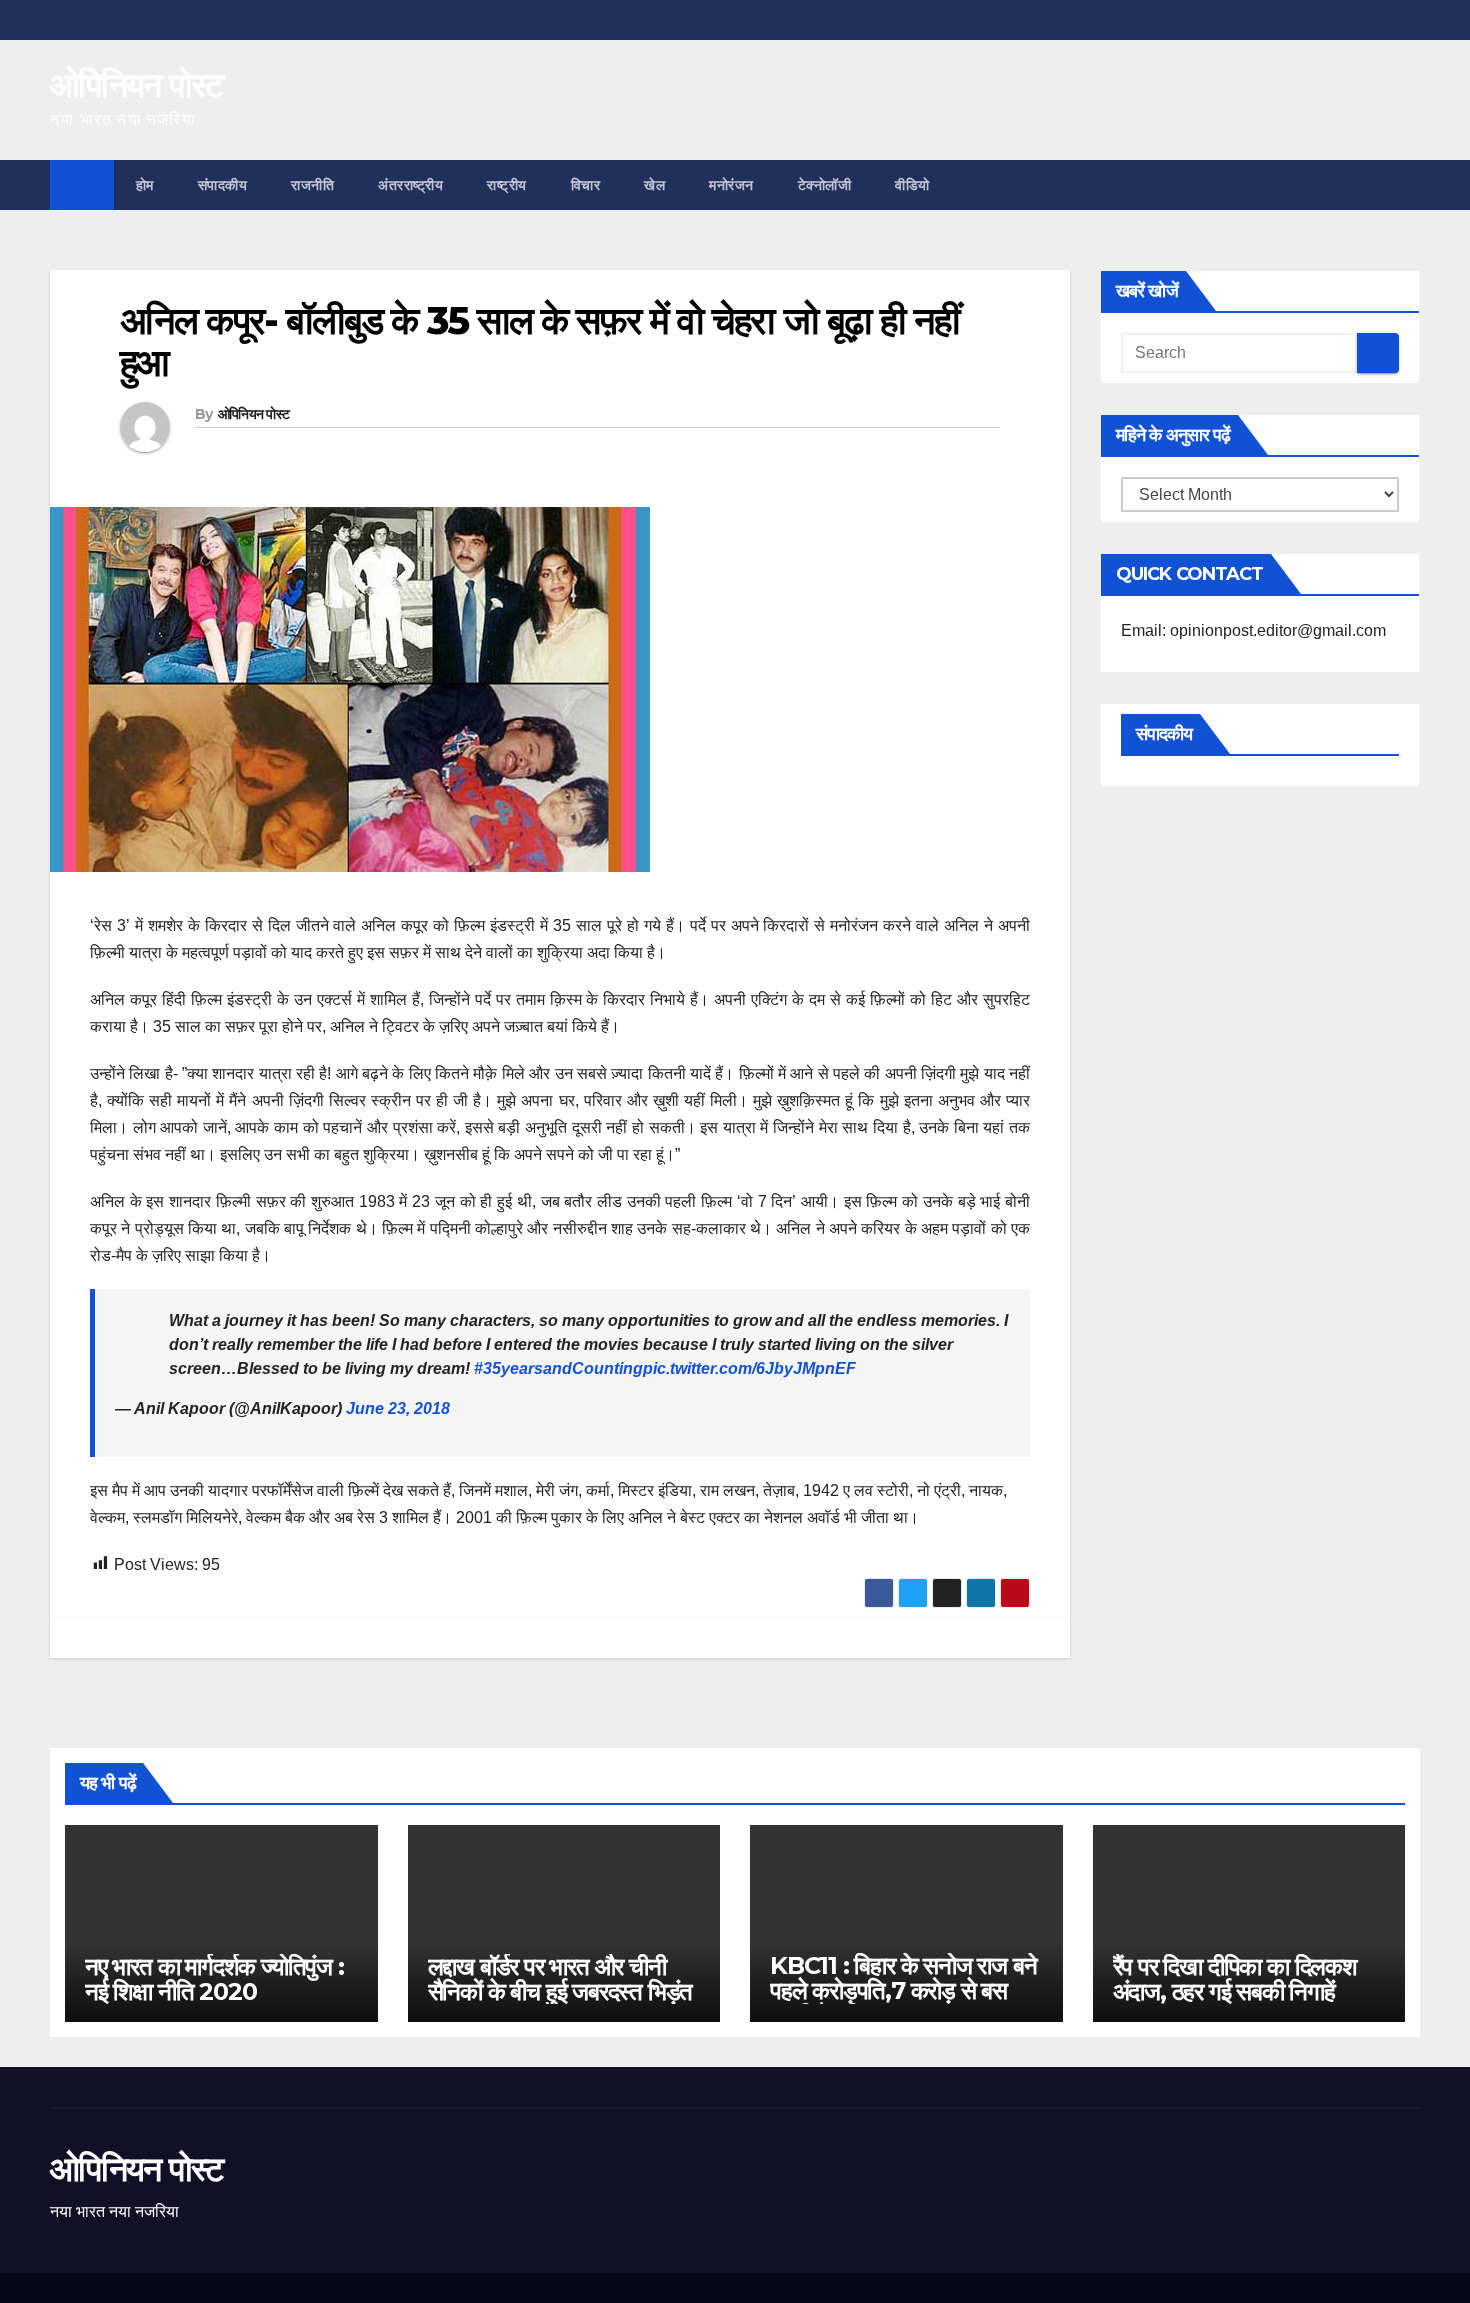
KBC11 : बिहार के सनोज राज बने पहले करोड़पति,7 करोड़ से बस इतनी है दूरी (903, 1990)
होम (145, 185)
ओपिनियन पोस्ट (136, 85)
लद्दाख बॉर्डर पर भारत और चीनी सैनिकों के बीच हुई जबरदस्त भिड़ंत (560, 1979)
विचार (586, 185)
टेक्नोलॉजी (825, 185)
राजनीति (312, 185)
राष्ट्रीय (507, 185)
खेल (654, 185)
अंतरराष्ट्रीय (410, 185)
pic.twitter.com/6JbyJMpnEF (749, 1368)
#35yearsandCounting (558, 1368)
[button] (1406, 184)
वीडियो (912, 185)
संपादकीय (223, 185)
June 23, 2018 (398, 1408)
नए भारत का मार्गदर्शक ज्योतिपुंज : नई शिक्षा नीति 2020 (214, 1979)
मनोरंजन (731, 185)
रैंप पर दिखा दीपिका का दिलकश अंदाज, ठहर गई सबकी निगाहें (1235, 1979)
